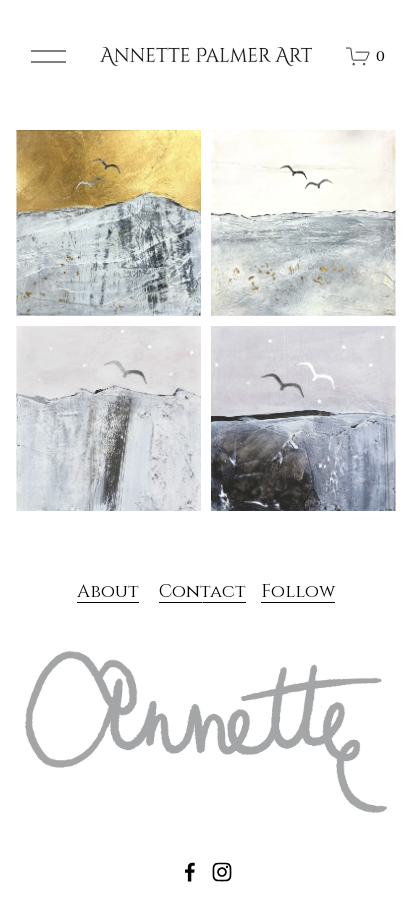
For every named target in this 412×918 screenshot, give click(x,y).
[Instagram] (222, 872)
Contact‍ (202, 592)
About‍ (108, 592)
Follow (298, 592)
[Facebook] (190, 872)
